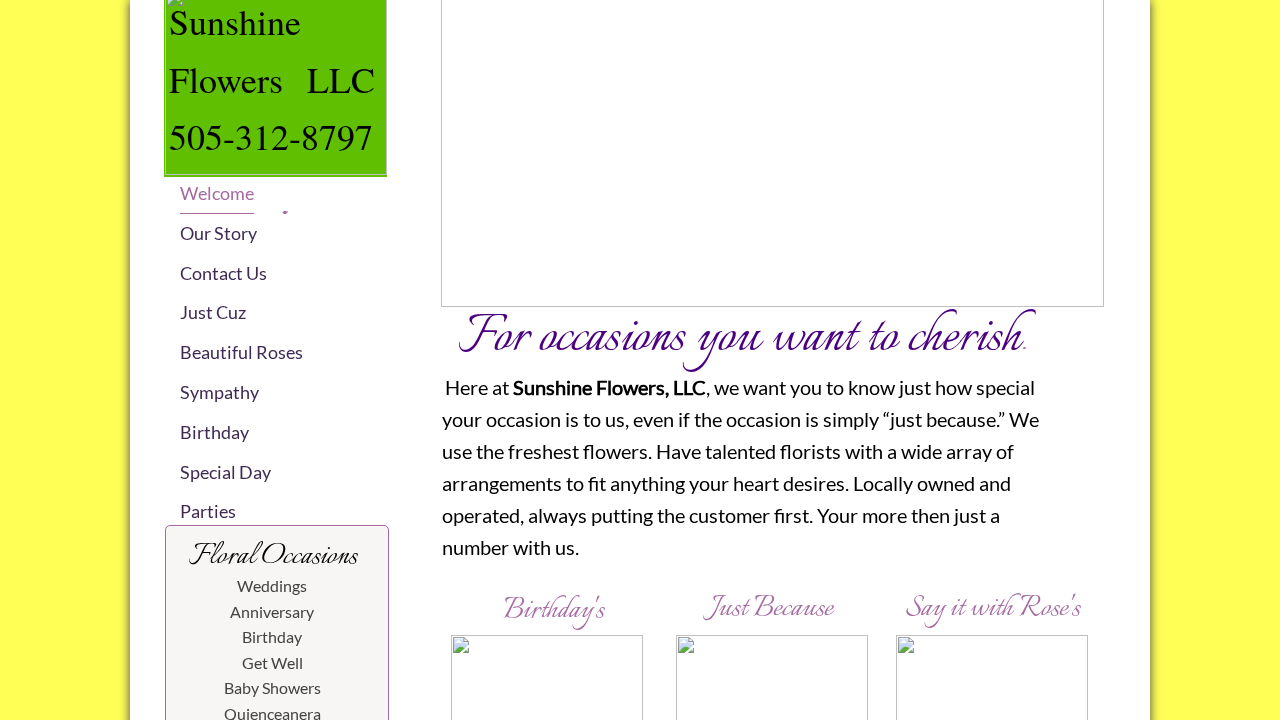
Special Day (225, 472)
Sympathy (219, 392)
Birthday (214, 432)
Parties (208, 511)
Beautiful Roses (241, 352)
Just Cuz (213, 312)
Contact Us (223, 273)
